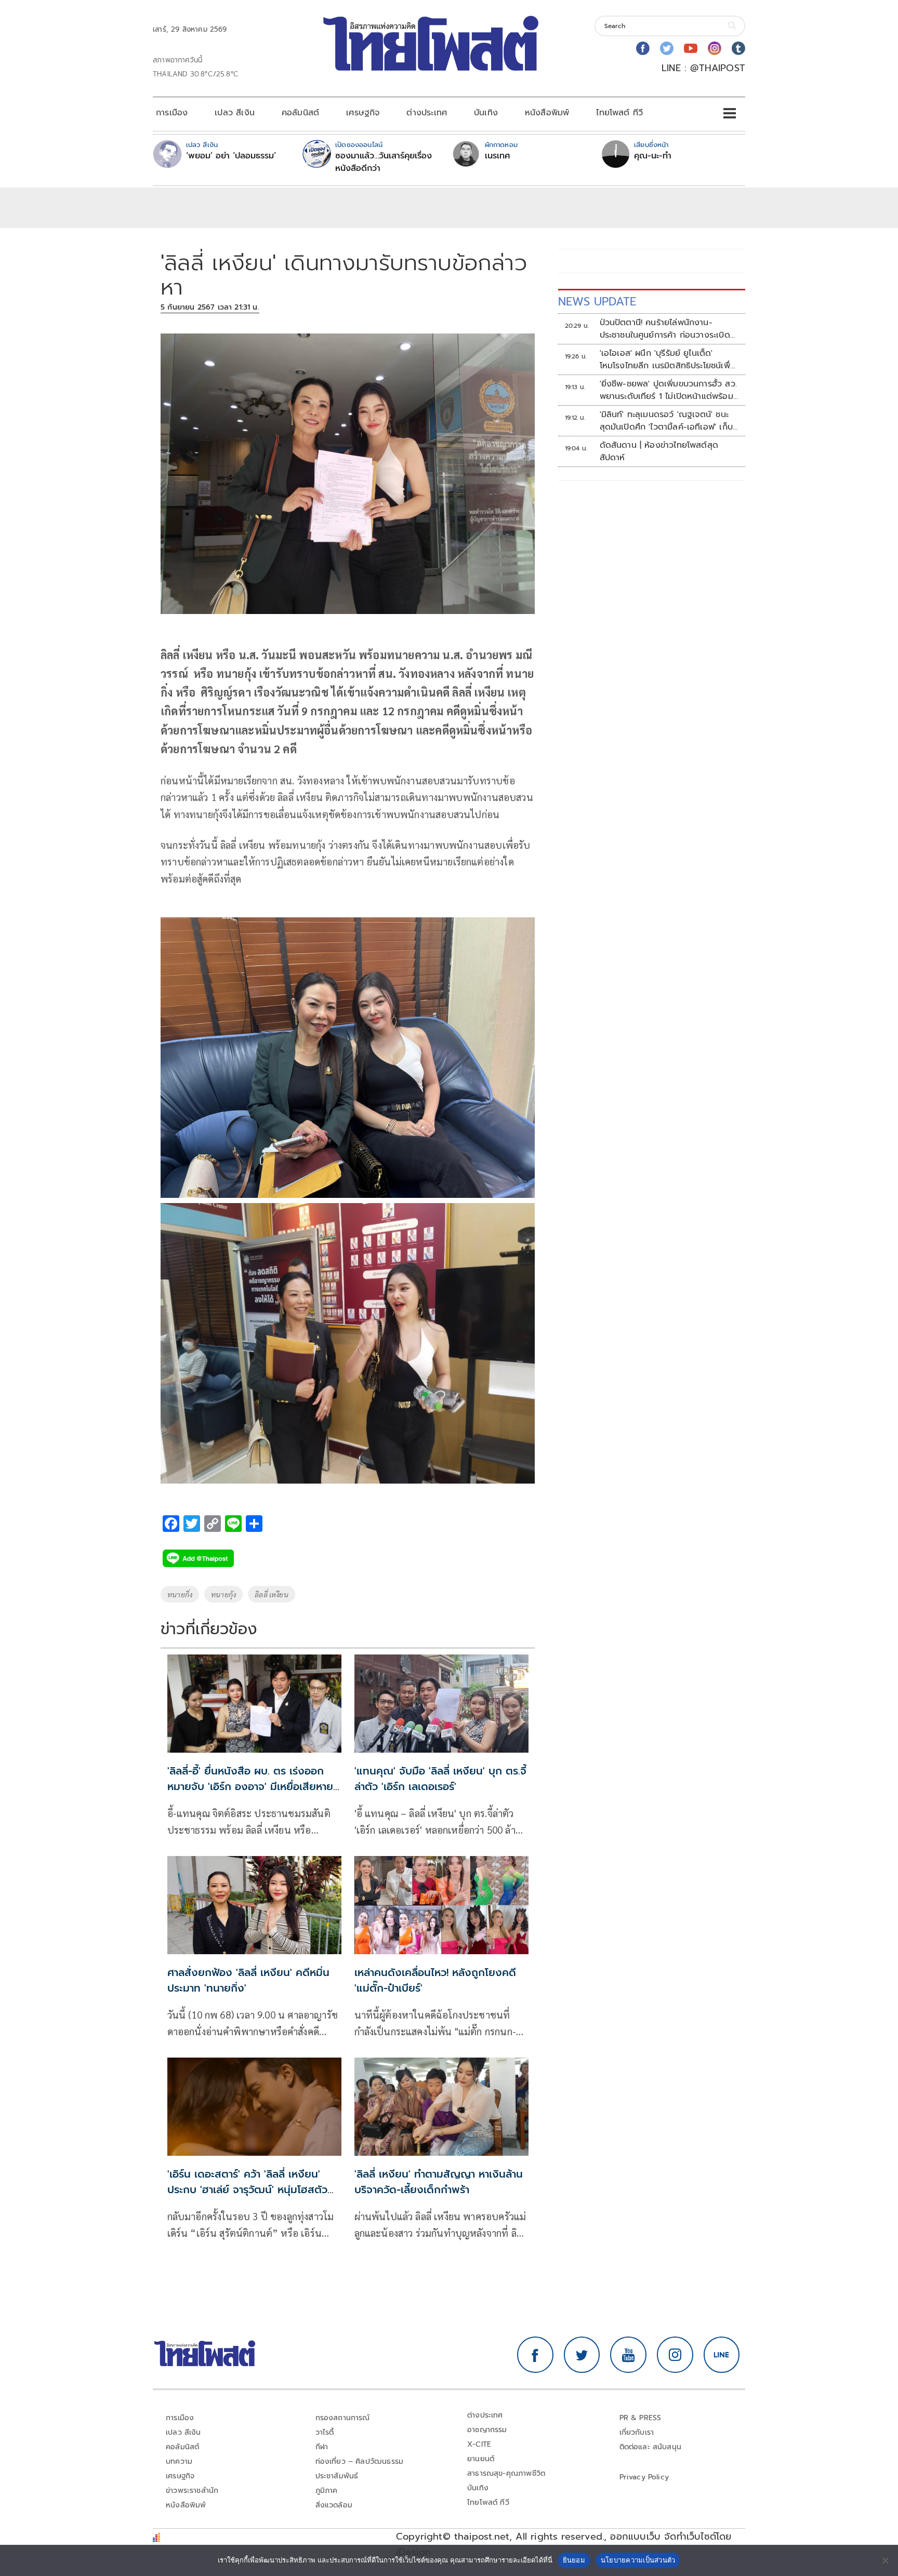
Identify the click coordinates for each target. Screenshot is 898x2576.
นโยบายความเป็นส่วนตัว (638, 2560)
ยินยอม (574, 2560)
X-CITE (479, 2444)
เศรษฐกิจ (363, 113)
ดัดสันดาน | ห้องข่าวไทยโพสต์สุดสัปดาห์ (659, 451)
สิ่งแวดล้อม (334, 2505)
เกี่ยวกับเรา (637, 2432)
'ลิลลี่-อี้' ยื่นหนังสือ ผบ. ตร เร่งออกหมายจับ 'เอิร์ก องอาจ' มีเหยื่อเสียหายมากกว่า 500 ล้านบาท (250, 1786)
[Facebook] (643, 48)
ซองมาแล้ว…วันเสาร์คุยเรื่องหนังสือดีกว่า (384, 162)
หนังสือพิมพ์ (547, 113)
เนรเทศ (498, 156)
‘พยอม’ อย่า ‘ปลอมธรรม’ (231, 156)
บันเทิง (486, 113)
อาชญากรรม (487, 2430)
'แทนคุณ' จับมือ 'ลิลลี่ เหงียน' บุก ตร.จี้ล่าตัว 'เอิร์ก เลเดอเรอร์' (440, 1779)
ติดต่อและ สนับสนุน (651, 2447)
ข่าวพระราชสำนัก (192, 2491)
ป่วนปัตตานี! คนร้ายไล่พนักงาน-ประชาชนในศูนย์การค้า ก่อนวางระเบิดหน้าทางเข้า (665, 329)
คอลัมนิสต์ (300, 113)
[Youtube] (691, 48)
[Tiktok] (738, 48)
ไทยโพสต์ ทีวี (619, 113)
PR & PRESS (641, 2418)
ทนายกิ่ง (180, 1594)
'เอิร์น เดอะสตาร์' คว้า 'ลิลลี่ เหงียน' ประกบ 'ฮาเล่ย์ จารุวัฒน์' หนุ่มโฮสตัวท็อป (247, 2190)
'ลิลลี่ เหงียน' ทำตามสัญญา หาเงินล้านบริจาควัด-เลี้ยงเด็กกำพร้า (439, 2182)
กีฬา (322, 2447)
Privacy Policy (644, 2477)
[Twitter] (667, 48)
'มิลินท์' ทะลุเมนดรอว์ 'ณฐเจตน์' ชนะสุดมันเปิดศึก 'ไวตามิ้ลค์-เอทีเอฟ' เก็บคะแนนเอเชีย (666, 421)
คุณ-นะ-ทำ (653, 156)
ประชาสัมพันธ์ (337, 2476)
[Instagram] (715, 48)
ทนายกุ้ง (223, 1594)
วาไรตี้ (325, 2432)
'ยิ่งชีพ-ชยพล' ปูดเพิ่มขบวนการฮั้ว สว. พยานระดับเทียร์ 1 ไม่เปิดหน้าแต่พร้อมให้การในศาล (668, 390)
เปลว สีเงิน (235, 113)
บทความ (179, 2461)
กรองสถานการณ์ (343, 2418)
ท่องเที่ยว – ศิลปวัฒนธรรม (360, 2461)
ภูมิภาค (327, 2491)
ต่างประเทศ (427, 113)
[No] (885, 2560)
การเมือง (172, 113)
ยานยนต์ (481, 2459)
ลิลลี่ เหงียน (272, 1594)
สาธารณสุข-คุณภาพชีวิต (506, 2473)
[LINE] (722, 2355)
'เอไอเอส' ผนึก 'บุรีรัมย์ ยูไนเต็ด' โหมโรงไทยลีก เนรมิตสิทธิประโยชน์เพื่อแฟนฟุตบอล (668, 359)
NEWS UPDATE (597, 302)
